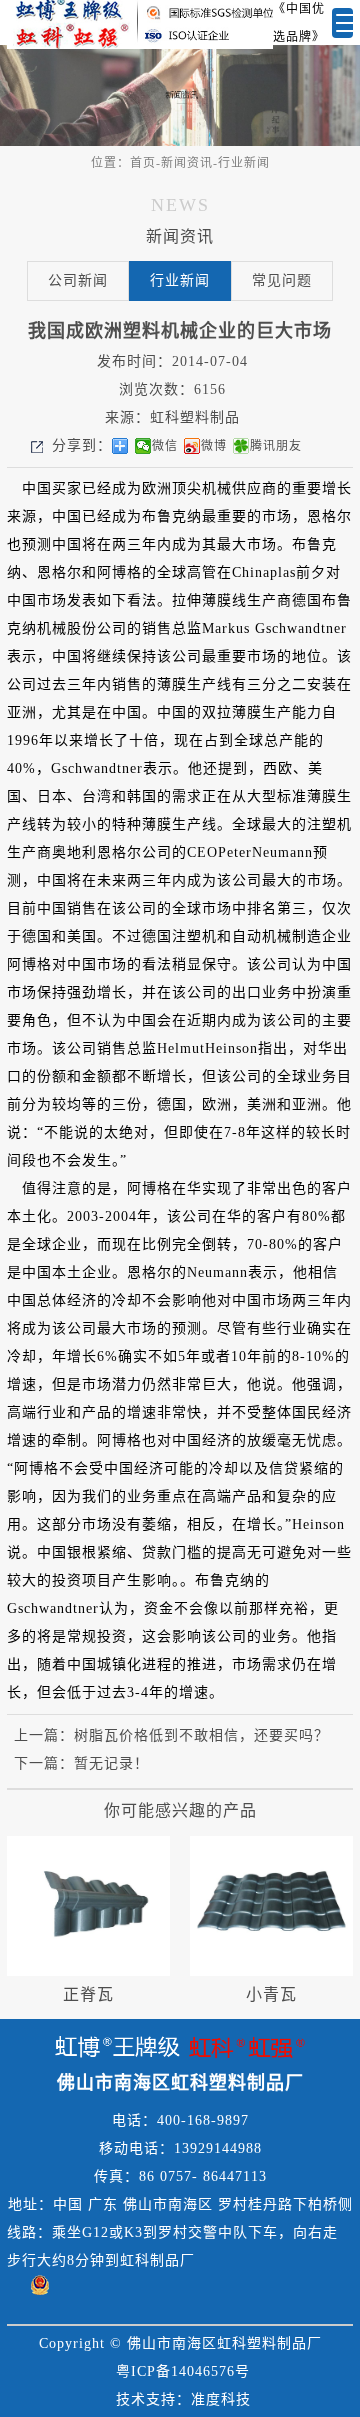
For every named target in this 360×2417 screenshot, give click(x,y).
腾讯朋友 (276, 446)
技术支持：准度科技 (183, 2399)
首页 (143, 163)
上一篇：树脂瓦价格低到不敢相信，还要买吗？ (171, 1735)
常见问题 (282, 280)
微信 (165, 446)
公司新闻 (78, 280)
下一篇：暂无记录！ (81, 1763)
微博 (214, 446)
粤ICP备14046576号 (183, 2371)
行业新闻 (244, 163)
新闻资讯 (187, 163)
